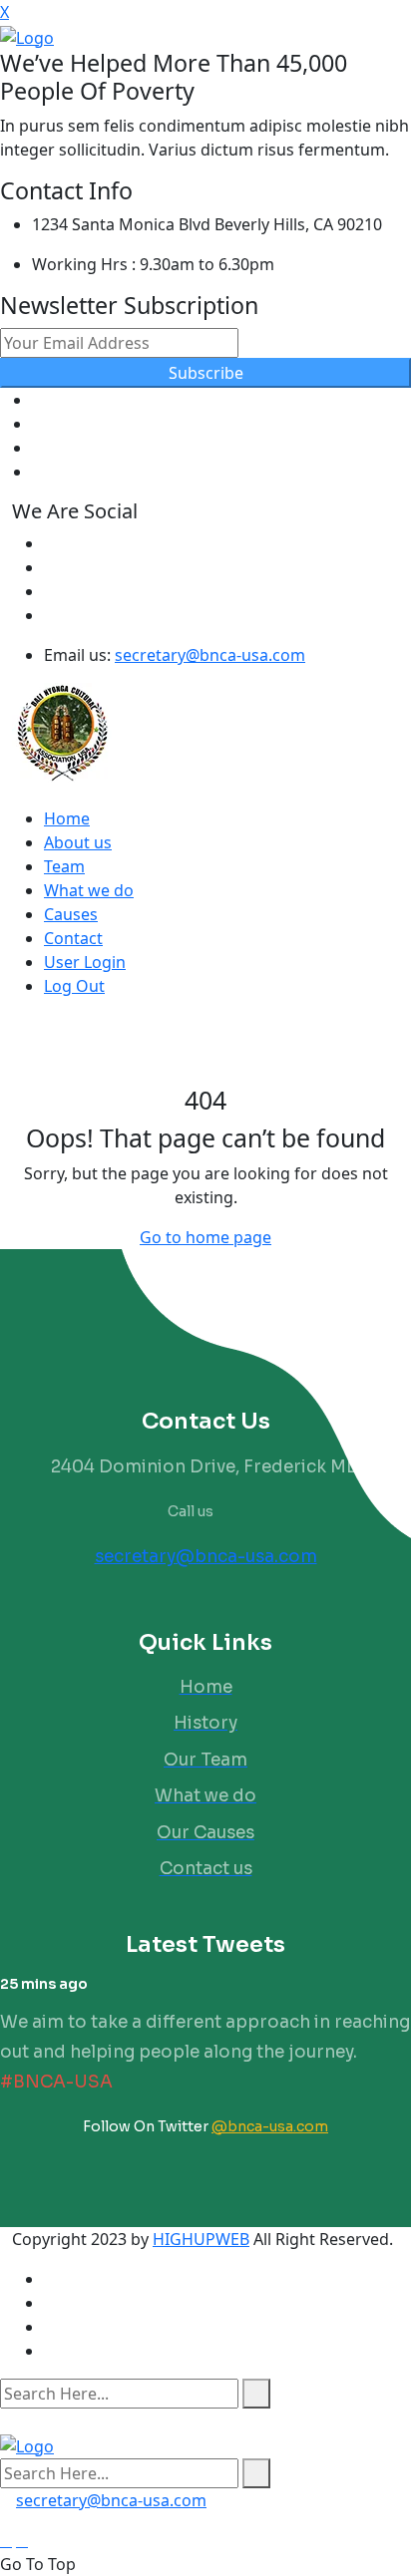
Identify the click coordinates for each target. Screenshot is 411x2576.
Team (64, 866)
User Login (85, 962)
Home (67, 818)
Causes (71, 914)
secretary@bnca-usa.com (210, 655)
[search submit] (256, 2394)
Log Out (74, 986)
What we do (89, 890)
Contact (73, 938)
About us (78, 842)
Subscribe (206, 373)
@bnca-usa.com (270, 2126)
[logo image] (27, 2444)
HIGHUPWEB (201, 2239)
